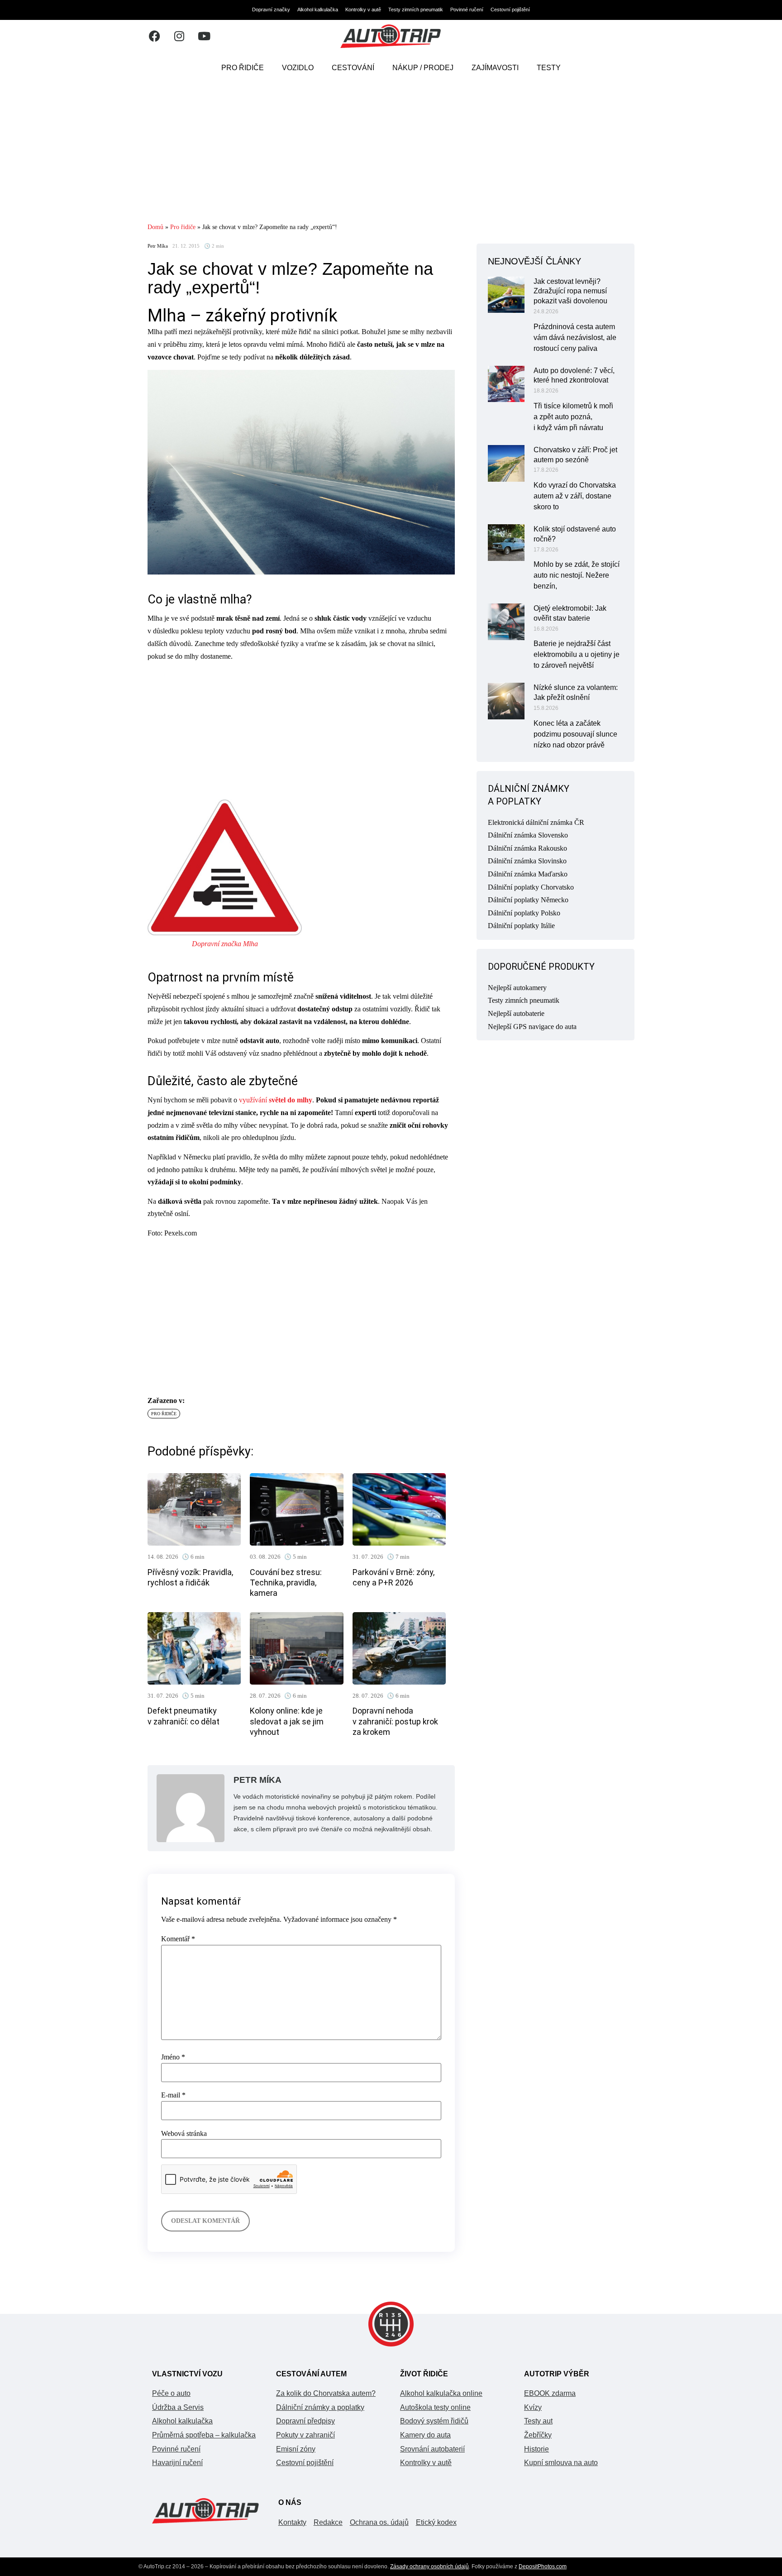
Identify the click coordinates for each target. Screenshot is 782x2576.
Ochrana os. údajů (379, 2522)
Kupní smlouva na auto (561, 2463)
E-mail (173, 2095)
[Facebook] (154, 36)
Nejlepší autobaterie (516, 1013)
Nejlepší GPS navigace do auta (532, 1027)
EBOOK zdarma (550, 2393)
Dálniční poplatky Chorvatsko (531, 887)
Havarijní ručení (177, 2463)
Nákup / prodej (423, 68)
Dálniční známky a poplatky (320, 2407)
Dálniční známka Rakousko (527, 848)
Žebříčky (538, 2435)
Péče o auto (171, 2393)
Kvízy (533, 2407)
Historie (536, 2449)
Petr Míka (158, 246)
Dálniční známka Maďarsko (528, 874)
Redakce (328, 2522)
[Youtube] (204, 36)
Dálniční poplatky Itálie (521, 926)
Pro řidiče (243, 68)
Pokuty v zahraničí (305, 2435)
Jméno (173, 2057)
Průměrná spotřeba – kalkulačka (204, 2435)
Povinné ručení (467, 10)
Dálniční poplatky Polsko (524, 913)
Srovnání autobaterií (432, 2449)
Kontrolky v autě (363, 10)
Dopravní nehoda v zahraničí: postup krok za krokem (395, 1721)
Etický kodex (436, 2522)
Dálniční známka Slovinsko (527, 861)
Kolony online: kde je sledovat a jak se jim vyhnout (287, 1721)
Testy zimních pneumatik (416, 10)
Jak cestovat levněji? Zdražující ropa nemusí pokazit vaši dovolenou (570, 291)
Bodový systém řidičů (434, 2421)
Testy (549, 68)
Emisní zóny (296, 2449)
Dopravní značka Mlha (225, 944)
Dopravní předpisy (305, 2421)
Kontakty (292, 2522)
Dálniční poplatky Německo (528, 900)
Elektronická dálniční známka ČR (536, 822)
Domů (155, 227)
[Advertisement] (391, 152)
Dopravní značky (271, 10)
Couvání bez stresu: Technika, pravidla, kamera (286, 1583)
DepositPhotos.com (543, 2566)
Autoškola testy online (435, 2407)
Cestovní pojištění (510, 10)
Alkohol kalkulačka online (441, 2393)
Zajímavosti (495, 68)
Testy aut (538, 2421)
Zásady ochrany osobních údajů (429, 2566)
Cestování (353, 68)
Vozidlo (298, 68)
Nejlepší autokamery (517, 988)
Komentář (178, 1939)
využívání (276, 1100)
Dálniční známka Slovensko (528, 835)
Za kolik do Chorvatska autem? (326, 2393)
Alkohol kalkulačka (318, 10)
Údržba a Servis (178, 2407)
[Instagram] (179, 36)
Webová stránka (184, 2134)
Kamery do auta (425, 2435)
